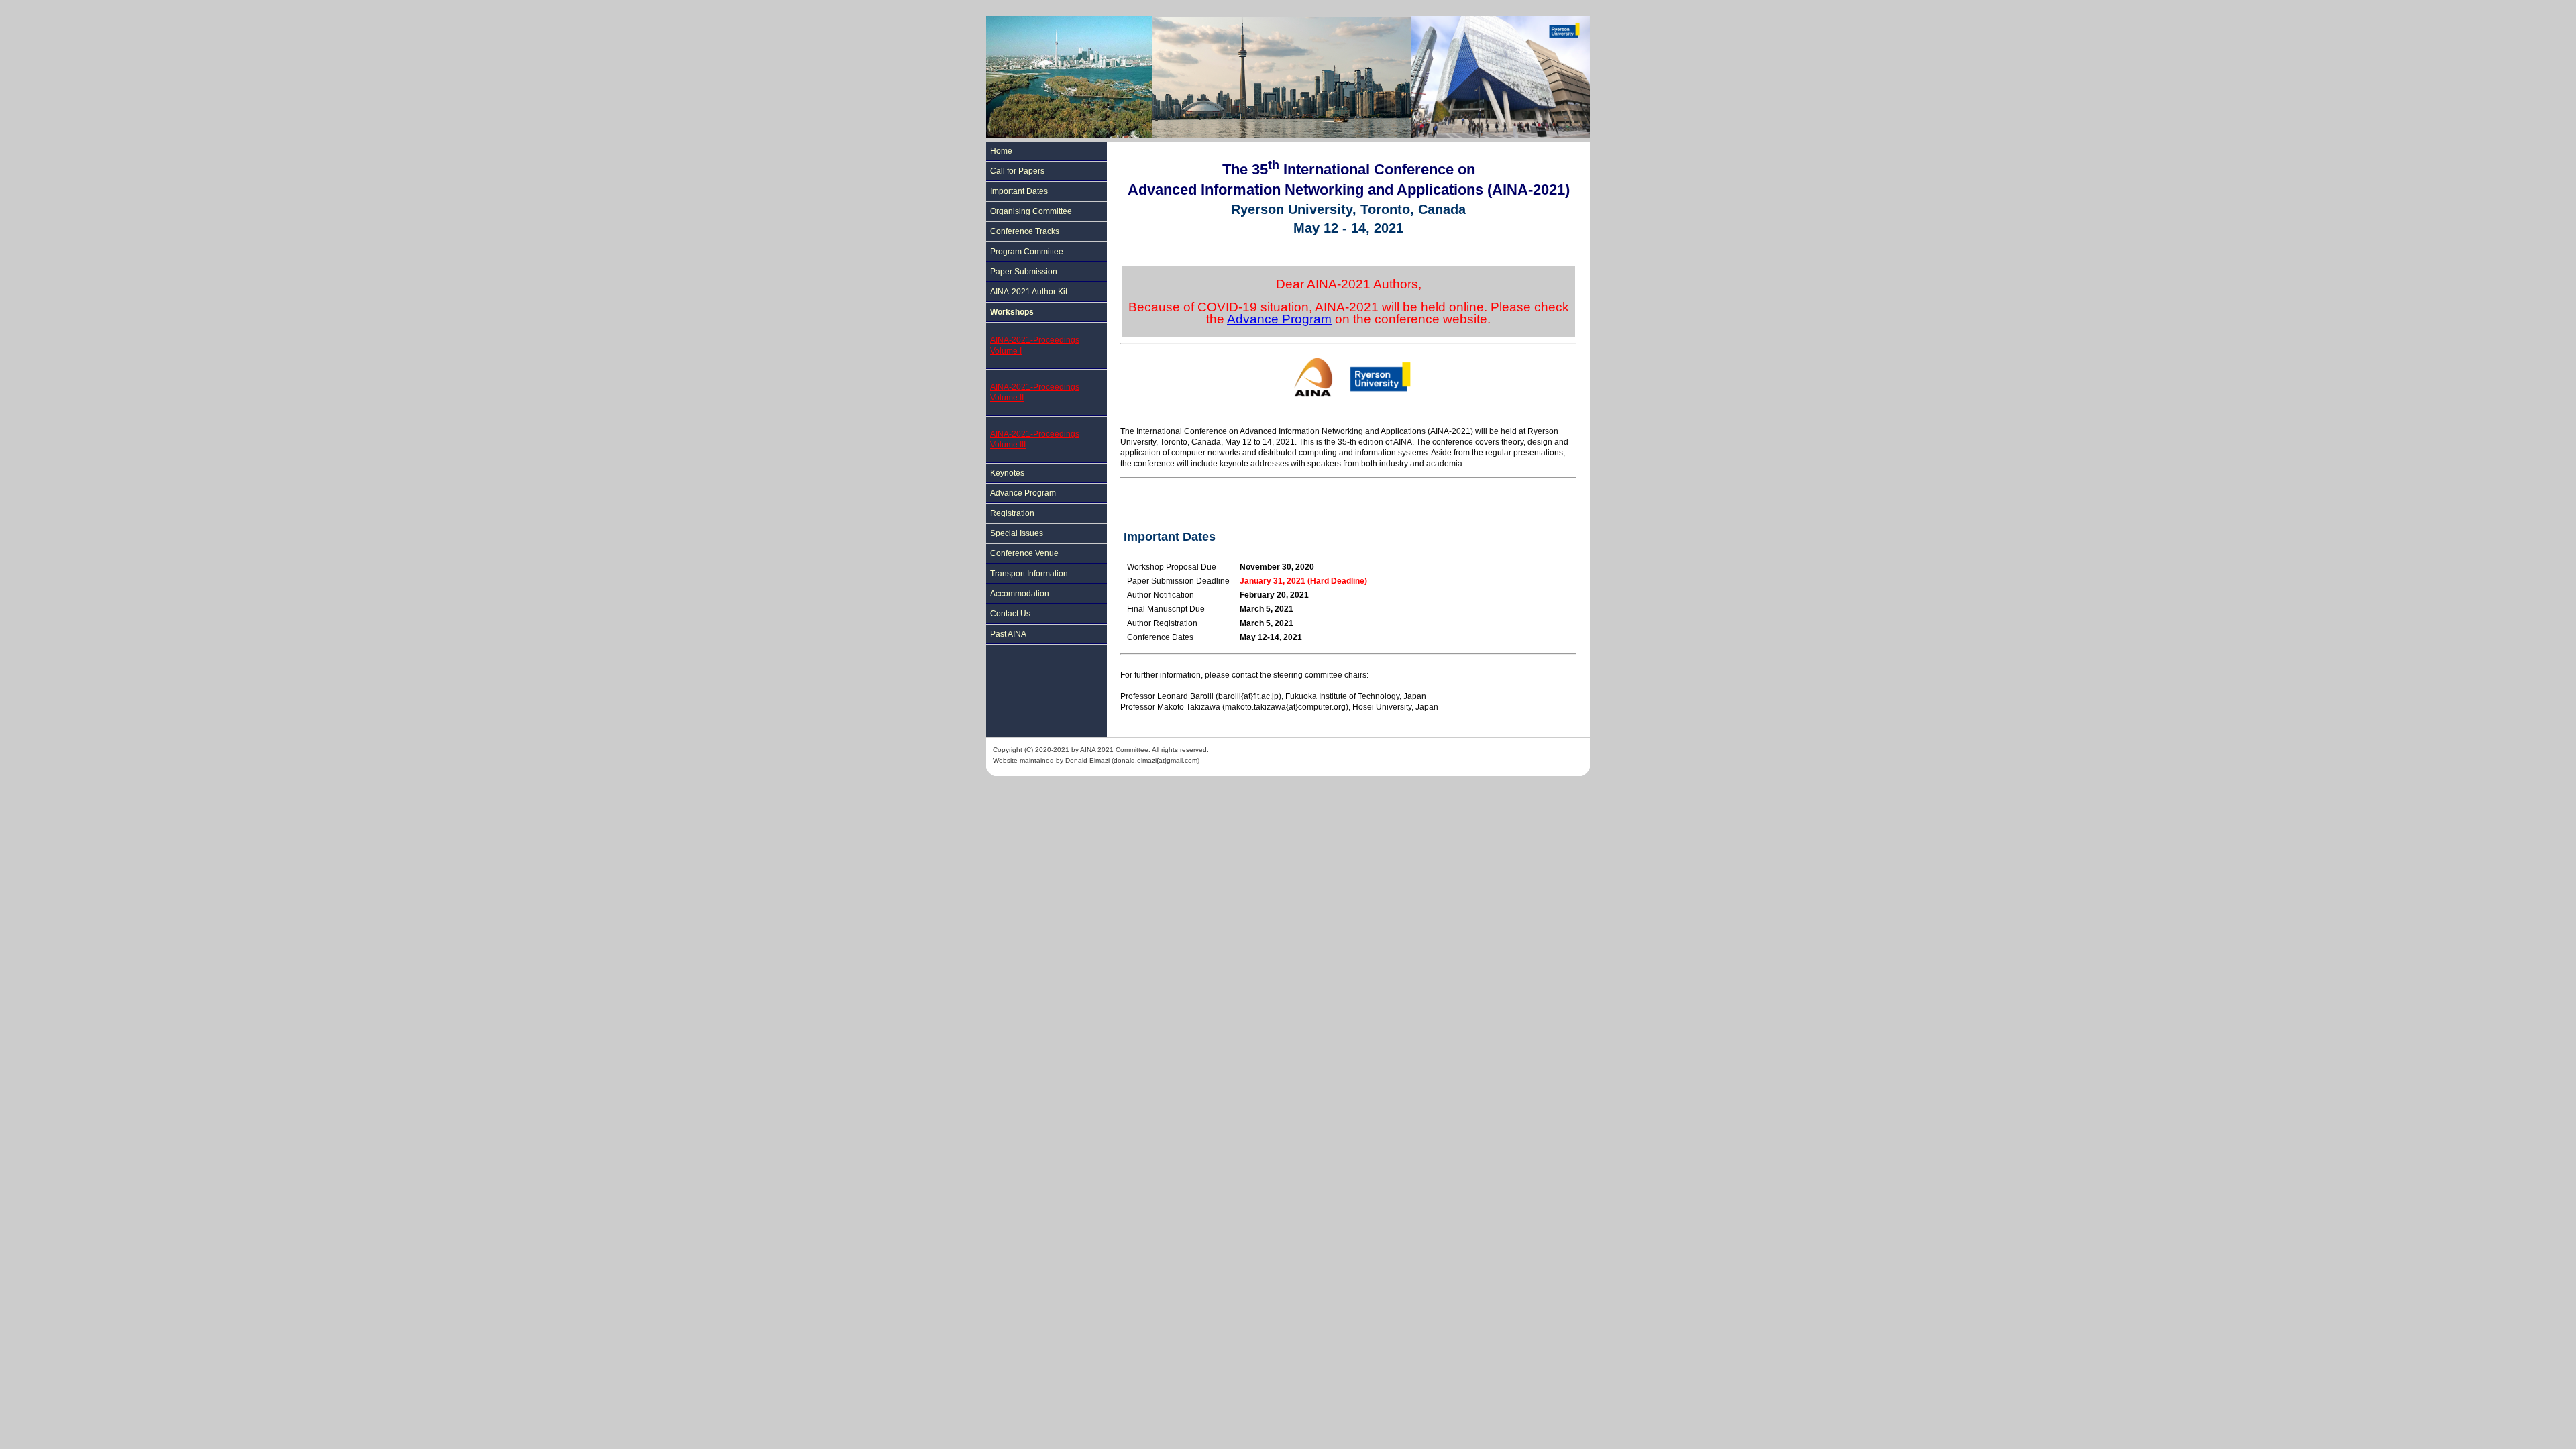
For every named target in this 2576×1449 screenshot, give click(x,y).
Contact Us (1010, 614)
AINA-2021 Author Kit (1029, 292)
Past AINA (1008, 634)
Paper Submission (1024, 272)
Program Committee (1027, 252)
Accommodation (1020, 594)
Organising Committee (1031, 211)
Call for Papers (1017, 171)
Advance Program (1023, 493)
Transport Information (1029, 574)
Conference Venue (1024, 553)
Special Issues (1017, 533)
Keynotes (1007, 473)
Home (1001, 151)
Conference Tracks (1025, 231)
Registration (1012, 513)
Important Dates (1019, 191)
